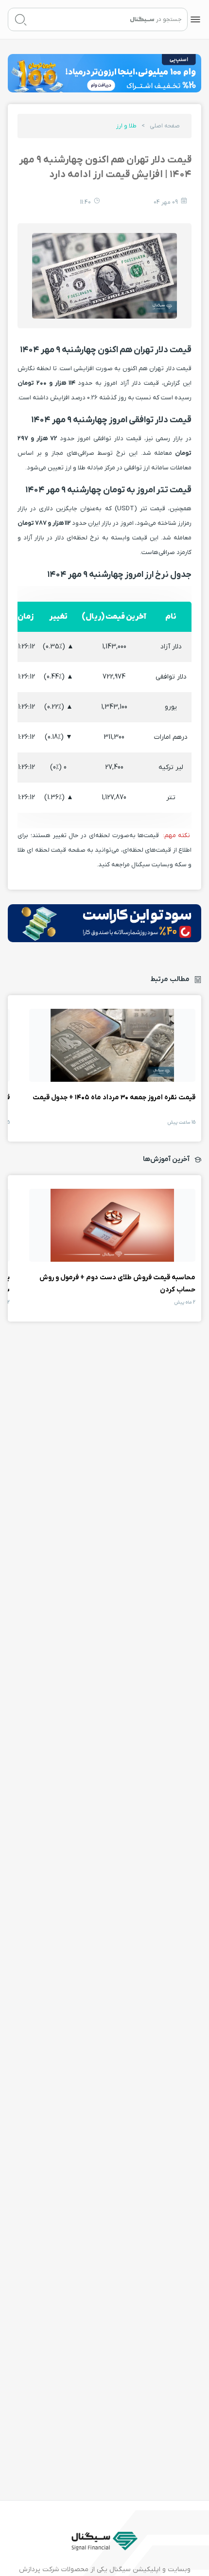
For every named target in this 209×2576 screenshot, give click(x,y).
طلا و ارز (126, 126)
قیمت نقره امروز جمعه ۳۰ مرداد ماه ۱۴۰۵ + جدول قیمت (112, 1045)
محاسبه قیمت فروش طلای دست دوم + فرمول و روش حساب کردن (112, 1225)
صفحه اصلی (165, 126)
